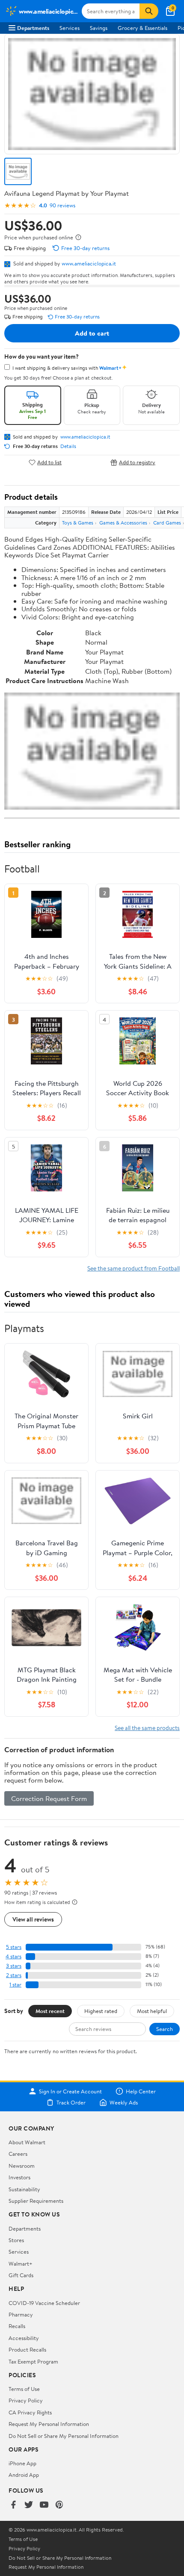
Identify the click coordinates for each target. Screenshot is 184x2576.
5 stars (14, 1947)
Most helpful (152, 2011)
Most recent (50, 2011)
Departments (33, 28)
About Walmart (27, 2142)
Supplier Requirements (36, 2201)
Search (165, 2029)
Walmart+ (21, 2264)
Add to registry (137, 462)
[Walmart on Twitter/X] (29, 2505)
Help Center (141, 2091)
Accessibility (24, 2338)
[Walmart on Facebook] (13, 2505)
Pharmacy (21, 2314)
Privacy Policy (26, 2400)
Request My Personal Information (49, 2424)
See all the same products (147, 1728)
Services (70, 28)
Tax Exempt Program (33, 2361)
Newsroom (22, 2166)
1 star (15, 1985)
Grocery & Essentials (142, 28)
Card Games (167, 523)
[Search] (149, 11)
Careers (18, 2154)
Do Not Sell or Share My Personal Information (64, 2436)
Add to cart (92, 333)
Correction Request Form (49, 1798)
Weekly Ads (124, 2102)
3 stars (14, 1966)
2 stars (14, 1975)
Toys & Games (78, 523)
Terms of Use (24, 2389)
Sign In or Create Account (70, 2091)
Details (68, 446)
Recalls (17, 2326)
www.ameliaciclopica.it (89, 263)
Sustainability (24, 2189)
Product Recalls (27, 2349)
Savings (99, 28)
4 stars (13, 1956)
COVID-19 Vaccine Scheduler (44, 2303)
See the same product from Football (134, 1268)
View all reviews (33, 1919)
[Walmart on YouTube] (44, 2505)
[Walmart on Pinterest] (59, 2505)
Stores (16, 2240)
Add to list (49, 462)
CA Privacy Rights (30, 2412)
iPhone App (22, 2463)
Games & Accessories (123, 523)
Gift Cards (21, 2275)
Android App (24, 2475)
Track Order (71, 2102)
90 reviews (62, 205)
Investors (19, 2177)
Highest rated (101, 2011)
